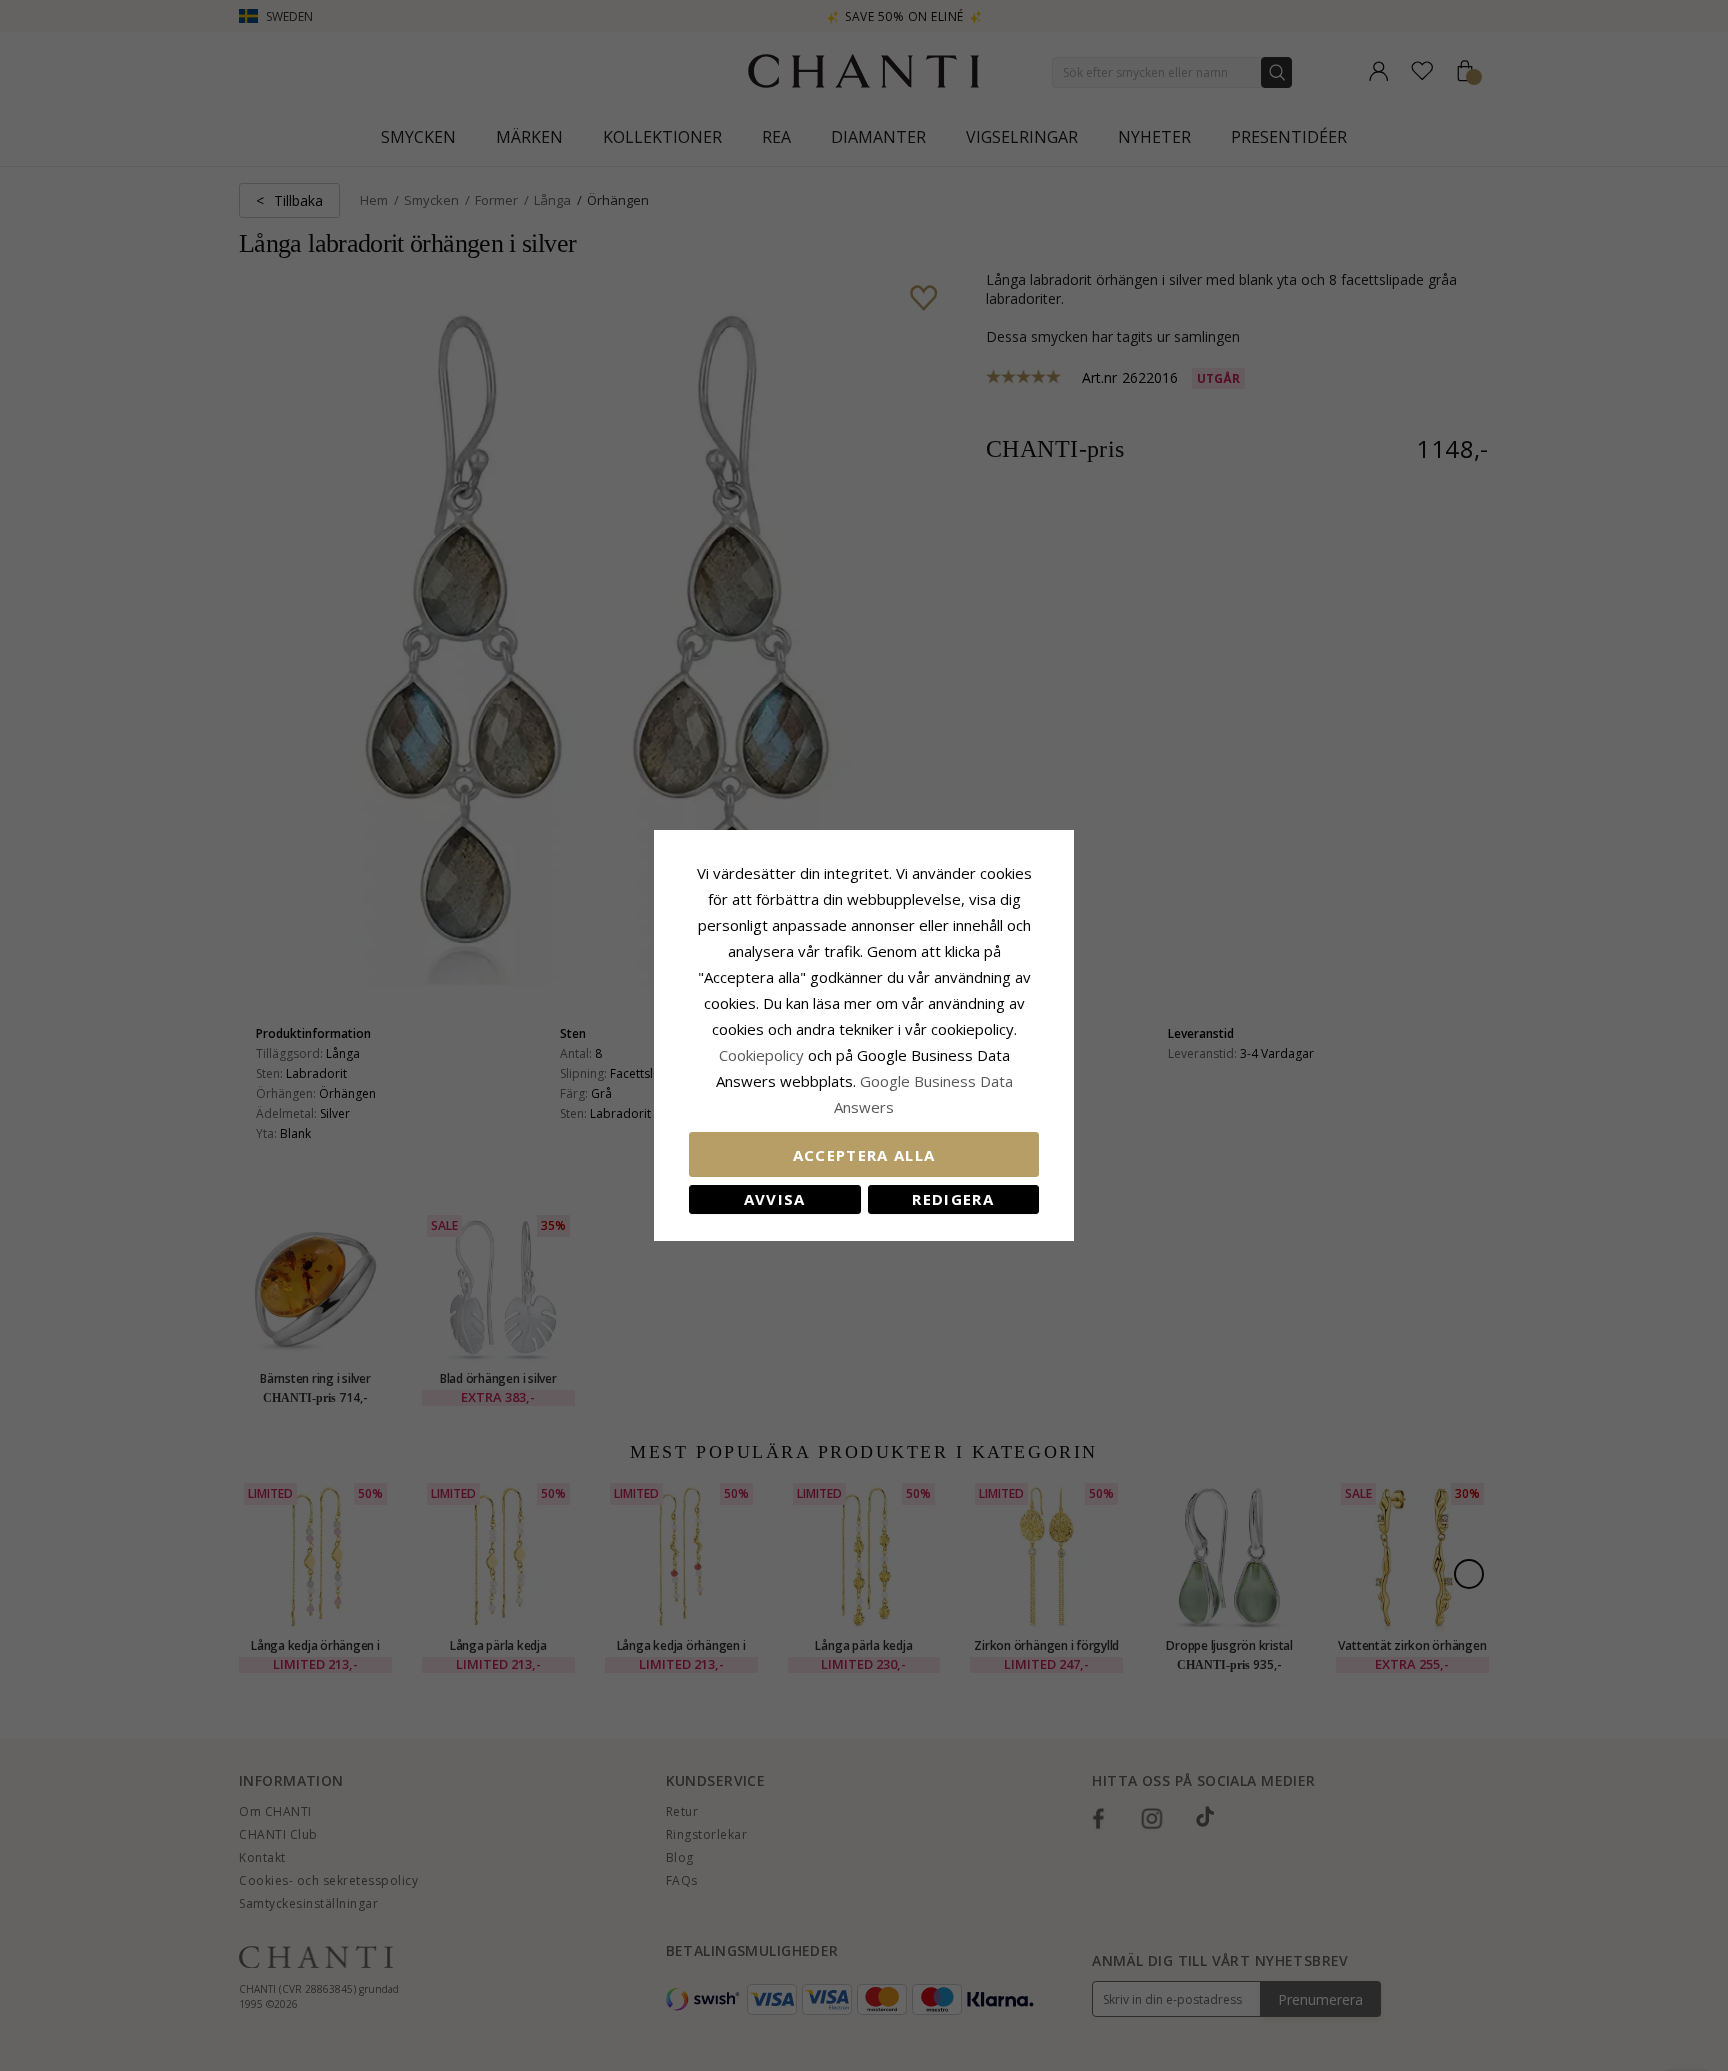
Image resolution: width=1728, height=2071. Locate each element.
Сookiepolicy (763, 1055)
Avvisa (775, 1199)
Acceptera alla (864, 1155)
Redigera (953, 1199)
